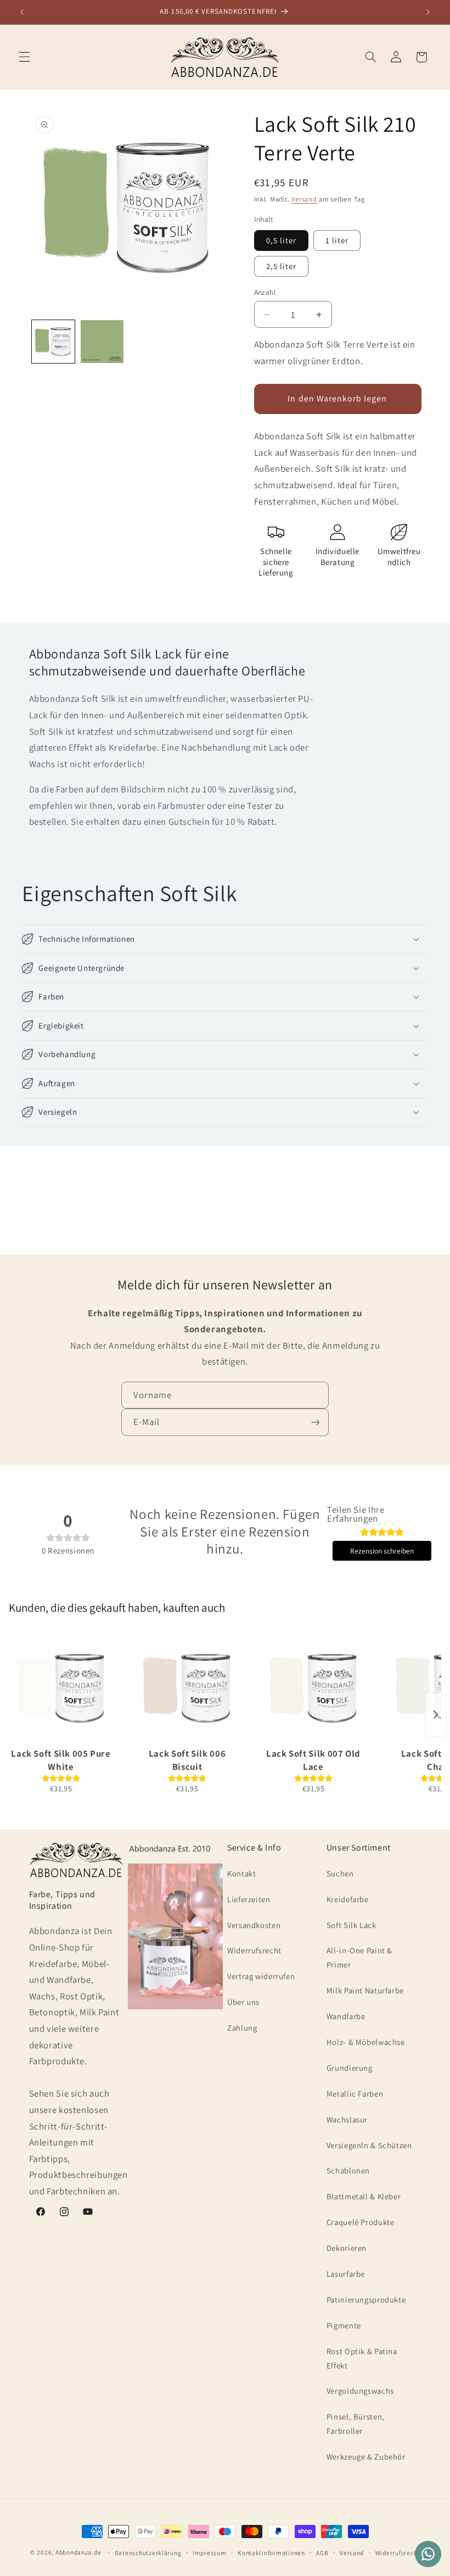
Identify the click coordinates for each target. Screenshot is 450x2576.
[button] (24, 57)
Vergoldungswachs (360, 2391)
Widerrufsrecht (254, 1950)
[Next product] (436, 1714)
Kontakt (241, 1873)
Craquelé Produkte (361, 2222)
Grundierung (350, 2068)
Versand (304, 199)
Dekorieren (347, 2248)
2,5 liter (281, 266)
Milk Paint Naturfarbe (365, 1990)
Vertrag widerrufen (261, 1976)
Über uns (243, 2002)
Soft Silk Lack (351, 1925)
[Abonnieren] (316, 1422)
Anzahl (265, 292)
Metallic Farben (355, 2094)
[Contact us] (428, 2554)
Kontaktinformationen (271, 2553)
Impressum (210, 2553)
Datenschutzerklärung (148, 2553)
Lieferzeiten (249, 1899)
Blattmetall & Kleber (364, 2196)
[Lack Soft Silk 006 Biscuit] (187, 1688)
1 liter (337, 240)
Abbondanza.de (78, 2552)
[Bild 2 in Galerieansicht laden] (102, 342)
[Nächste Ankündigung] (428, 12)
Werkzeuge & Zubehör (366, 2457)
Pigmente (344, 2325)
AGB (322, 2553)
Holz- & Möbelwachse (366, 2042)
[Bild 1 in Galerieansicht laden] (53, 342)
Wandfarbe (346, 2016)
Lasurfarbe (346, 2274)
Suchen (340, 1873)
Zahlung (242, 2028)
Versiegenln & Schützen (369, 2145)
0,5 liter (281, 240)
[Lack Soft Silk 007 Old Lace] (313, 1688)
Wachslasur (347, 2119)
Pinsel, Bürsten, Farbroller (356, 2424)
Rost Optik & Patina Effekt (362, 2358)
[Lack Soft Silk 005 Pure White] (61, 1688)
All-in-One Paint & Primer (359, 1957)
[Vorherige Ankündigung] (22, 12)
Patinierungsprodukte (366, 2300)
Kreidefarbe (348, 1899)
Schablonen (348, 2170)
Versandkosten (254, 1925)
